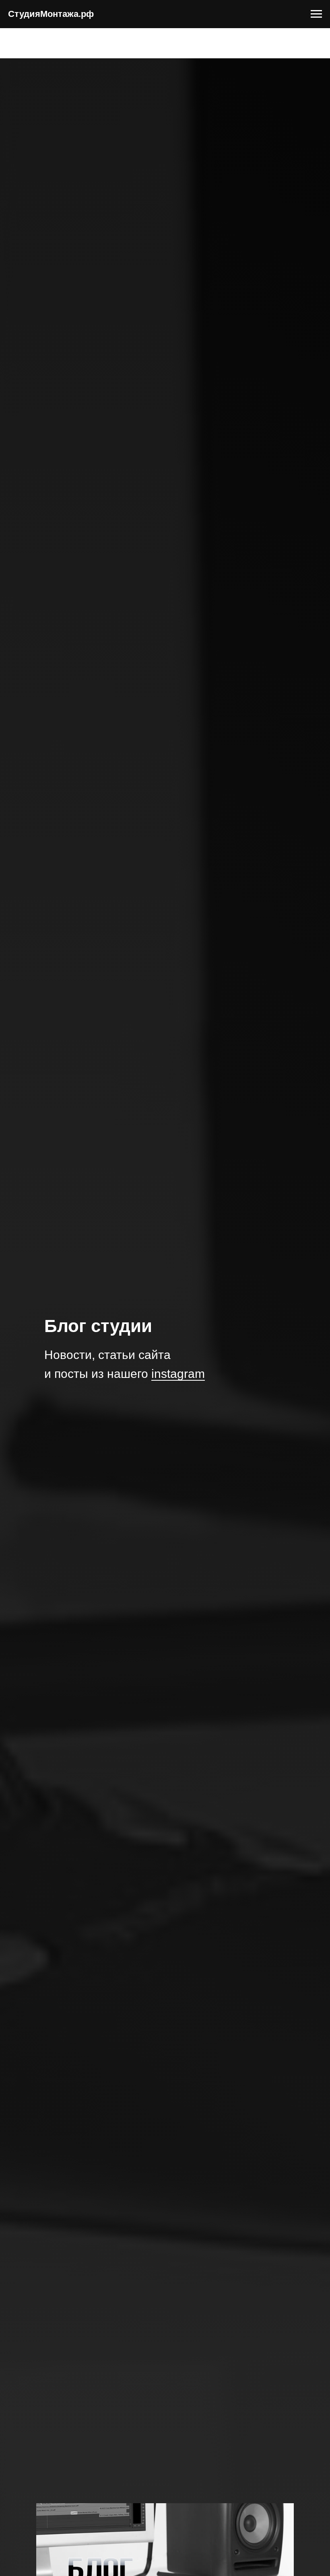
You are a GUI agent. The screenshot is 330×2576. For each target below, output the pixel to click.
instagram (178, 1374)
